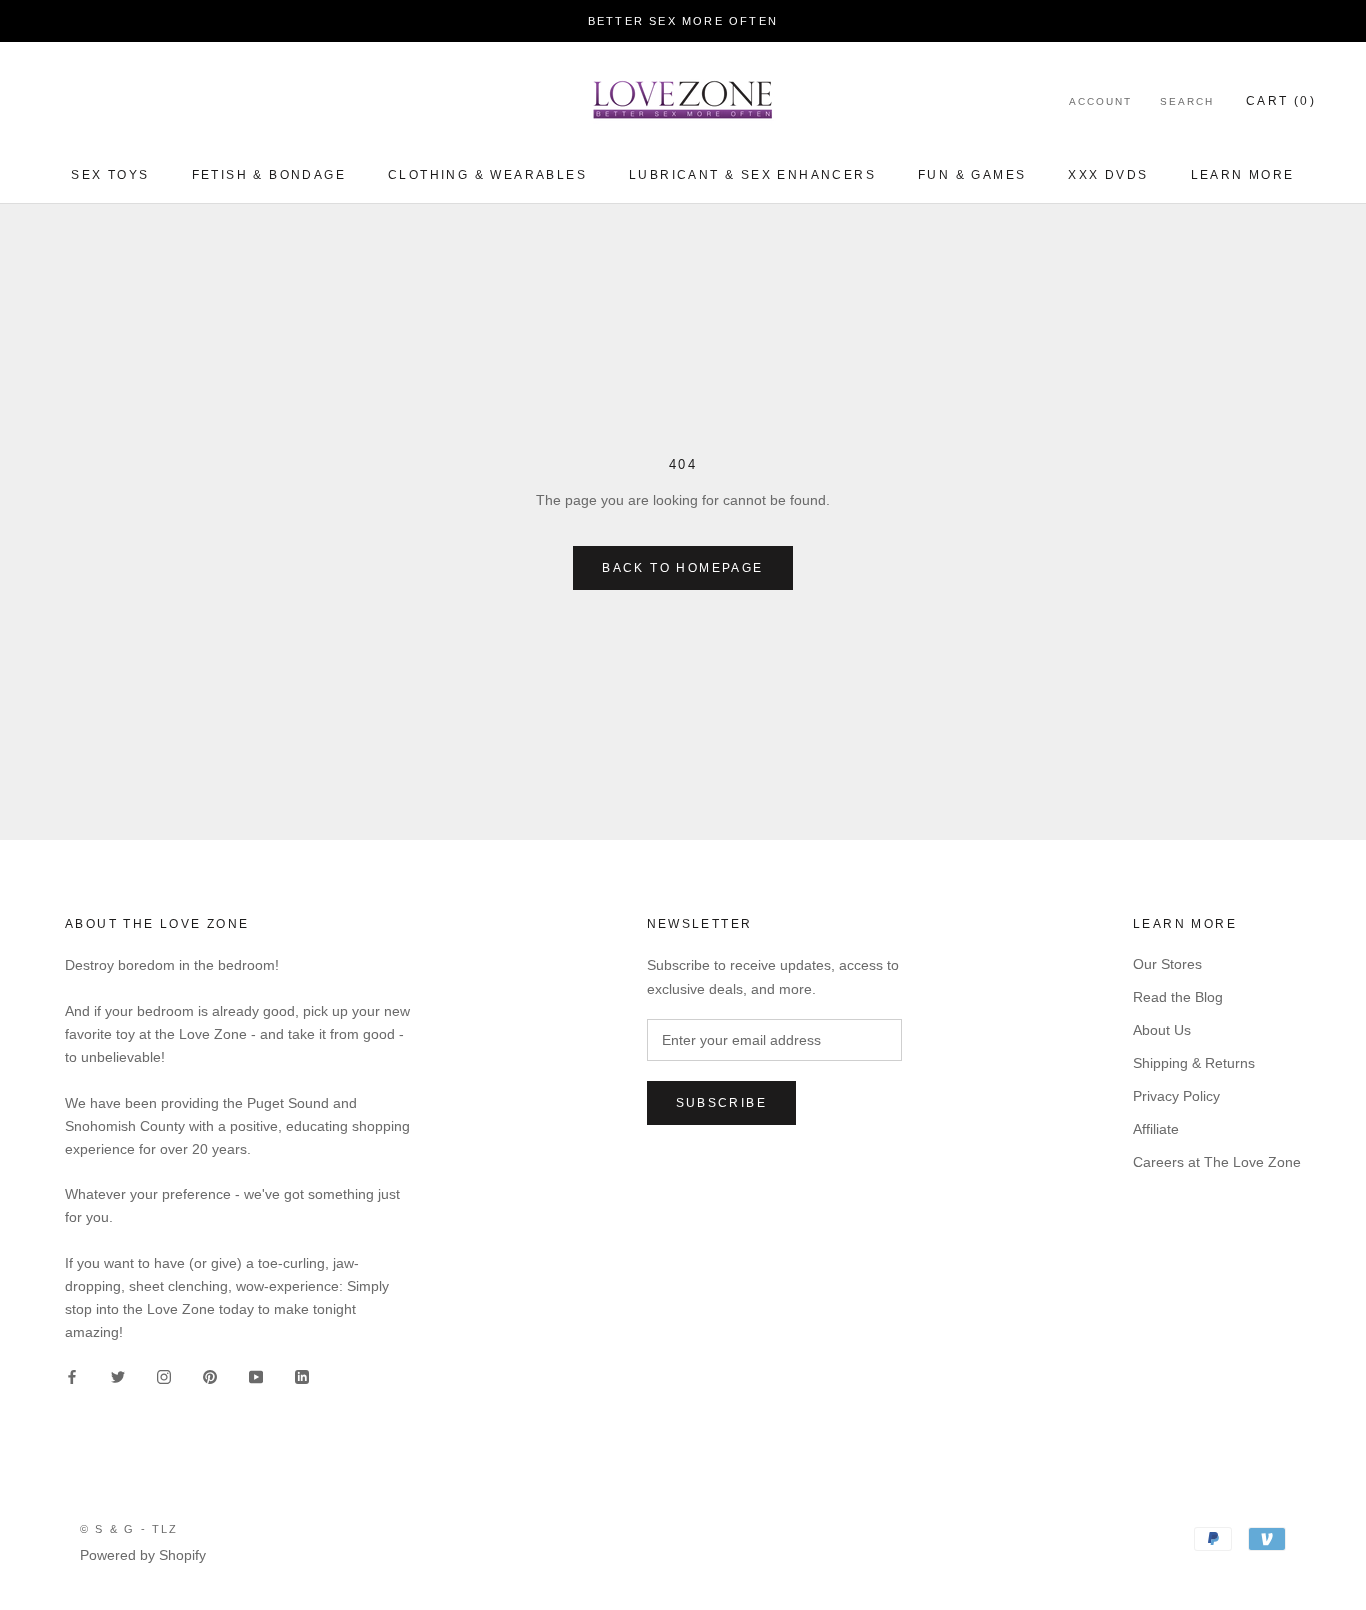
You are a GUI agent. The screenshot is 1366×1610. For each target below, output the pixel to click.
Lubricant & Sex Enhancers (752, 175)
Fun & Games (972, 175)
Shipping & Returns (1194, 1063)
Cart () (1281, 101)
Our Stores (1167, 964)
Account (1100, 101)
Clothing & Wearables (487, 175)
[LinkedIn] (302, 1375)
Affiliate (1156, 1129)
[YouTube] (256, 1375)
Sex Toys (110, 175)
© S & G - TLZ (129, 1529)
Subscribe (722, 1103)
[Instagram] (164, 1375)
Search (1187, 101)
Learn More (1243, 175)
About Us (1162, 1030)
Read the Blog (1178, 997)
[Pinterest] (210, 1375)
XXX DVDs (1108, 175)
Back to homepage (682, 568)
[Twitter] (118, 1375)
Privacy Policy (1176, 1096)
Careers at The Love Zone (1217, 1162)
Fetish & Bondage (269, 175)
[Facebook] (72, 1375)
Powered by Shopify (143, 1555)
